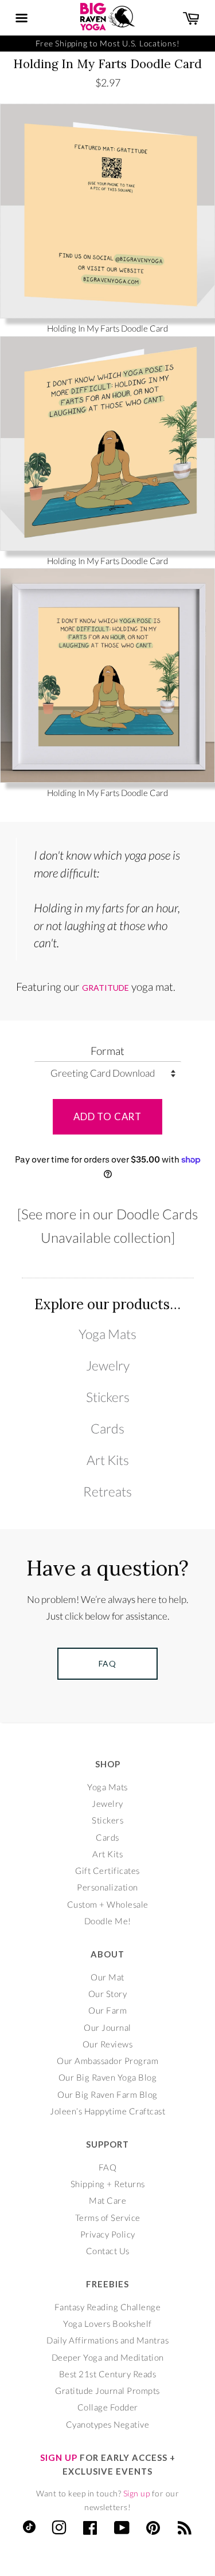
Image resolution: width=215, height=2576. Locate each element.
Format (107, 1051)
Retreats (107, 1492)
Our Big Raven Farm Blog (107, 2094)
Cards (107, 1429)
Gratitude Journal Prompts (107, 2390)
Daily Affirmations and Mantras (107, 2340)
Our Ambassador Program (107, 2061)
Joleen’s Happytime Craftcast (107, 2111)
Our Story (108, 1994)
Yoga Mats (107, 1334)
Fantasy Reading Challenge (108, 2307)
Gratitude (105, 988)
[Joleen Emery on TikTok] (29, 2530)
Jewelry (108, 1366)
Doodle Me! (108, 1921)
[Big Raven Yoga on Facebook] (90, 2530)
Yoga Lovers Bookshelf (107, 2323)
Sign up (137, 2493)
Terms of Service (108, 2217)
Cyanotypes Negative (108, 2424)
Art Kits (108, 1460)
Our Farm (107, 2010)
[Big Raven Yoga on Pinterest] (153, 2530)
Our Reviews (108, 2044)
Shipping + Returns (108, 2184)
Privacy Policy (108, 2234)
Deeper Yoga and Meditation (108, 2357)
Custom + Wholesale (108, 1904)
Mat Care (107, 2200)
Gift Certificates (107, 1870)
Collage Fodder (108, 2407)
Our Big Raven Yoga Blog (108, 2077)
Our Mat (107, 1977)
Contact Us (108, 2251)
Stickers (108, 1397)
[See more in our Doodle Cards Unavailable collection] (107, 1226)
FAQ (108, 2167)
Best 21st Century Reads (108, 2374)
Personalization (107, 1887)
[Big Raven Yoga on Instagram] (59, 2530)
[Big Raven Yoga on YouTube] (122, 2530)
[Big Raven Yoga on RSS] (185, 2530)
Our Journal (107, 2027)
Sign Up (59, 2457)
